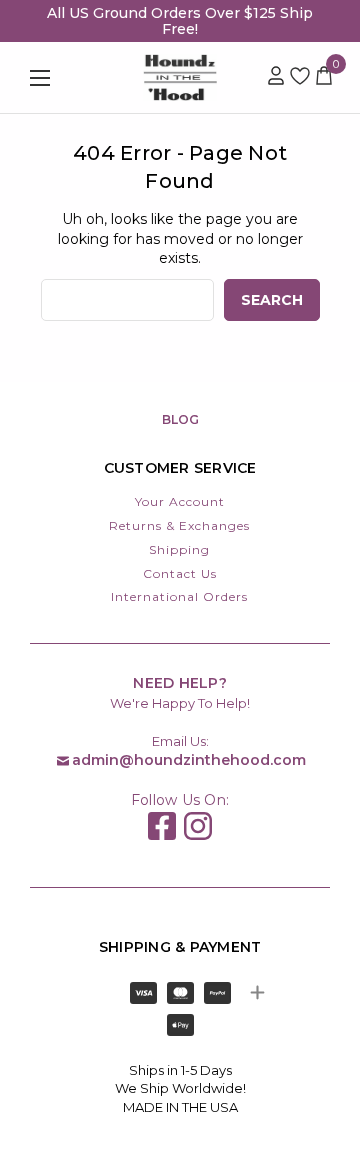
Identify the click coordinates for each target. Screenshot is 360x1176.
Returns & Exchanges (179, 525)
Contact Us (180, 573)
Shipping (179, 549)
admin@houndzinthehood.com (189, 760)
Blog (180, 419)
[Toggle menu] (60, 77)
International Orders (179, 596)
